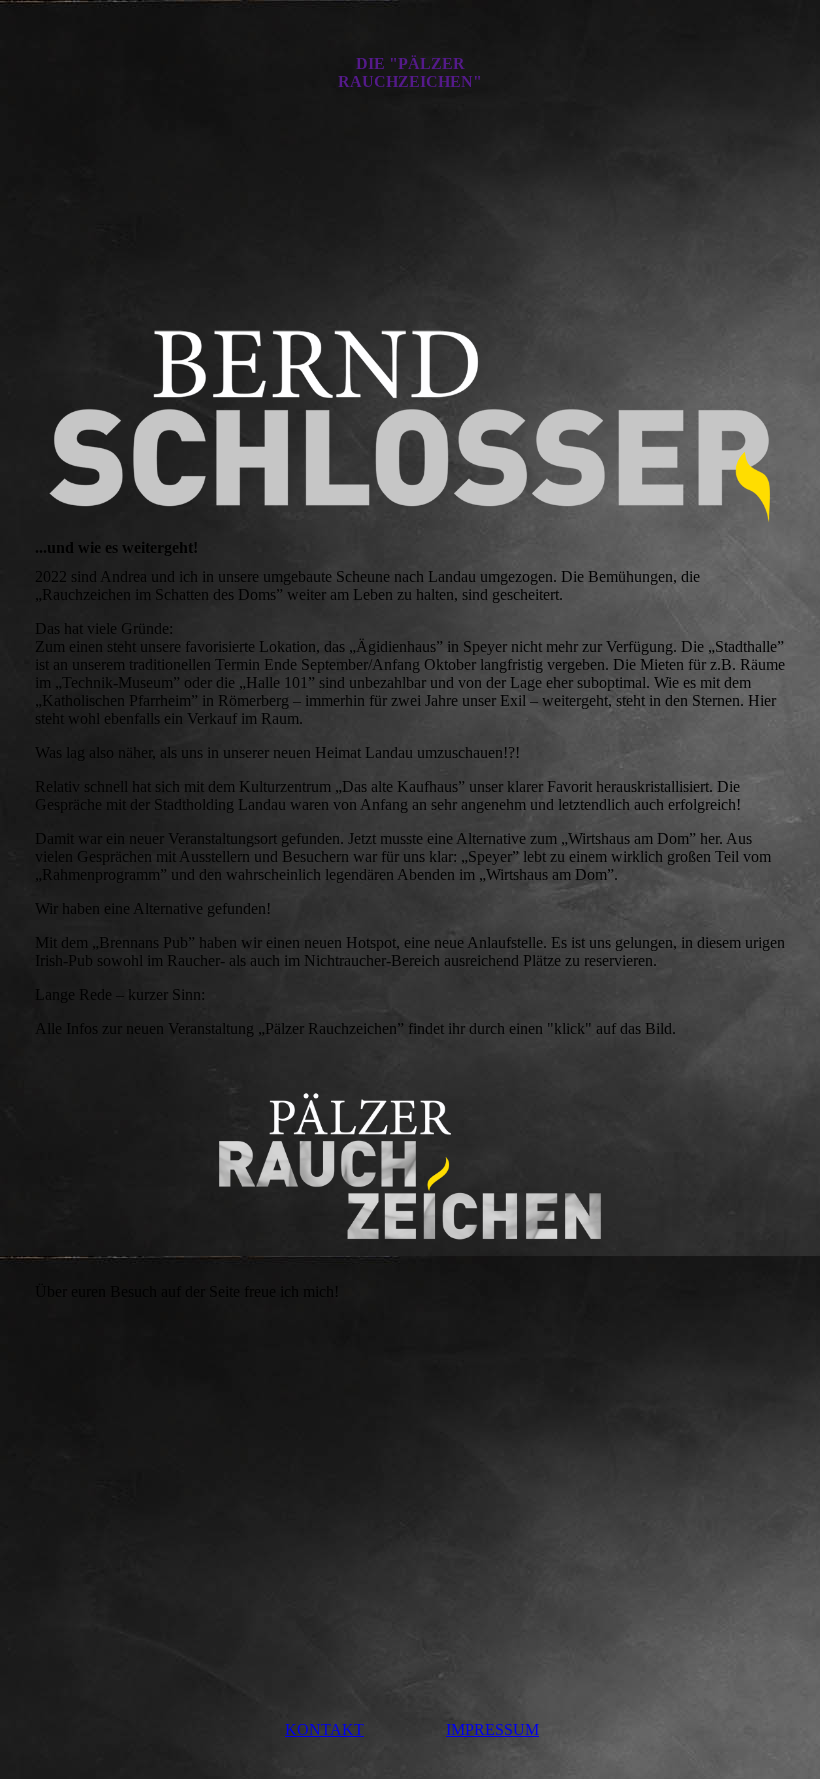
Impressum (492, 1729)
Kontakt (324, 1729)
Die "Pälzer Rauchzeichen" (410, 72)
